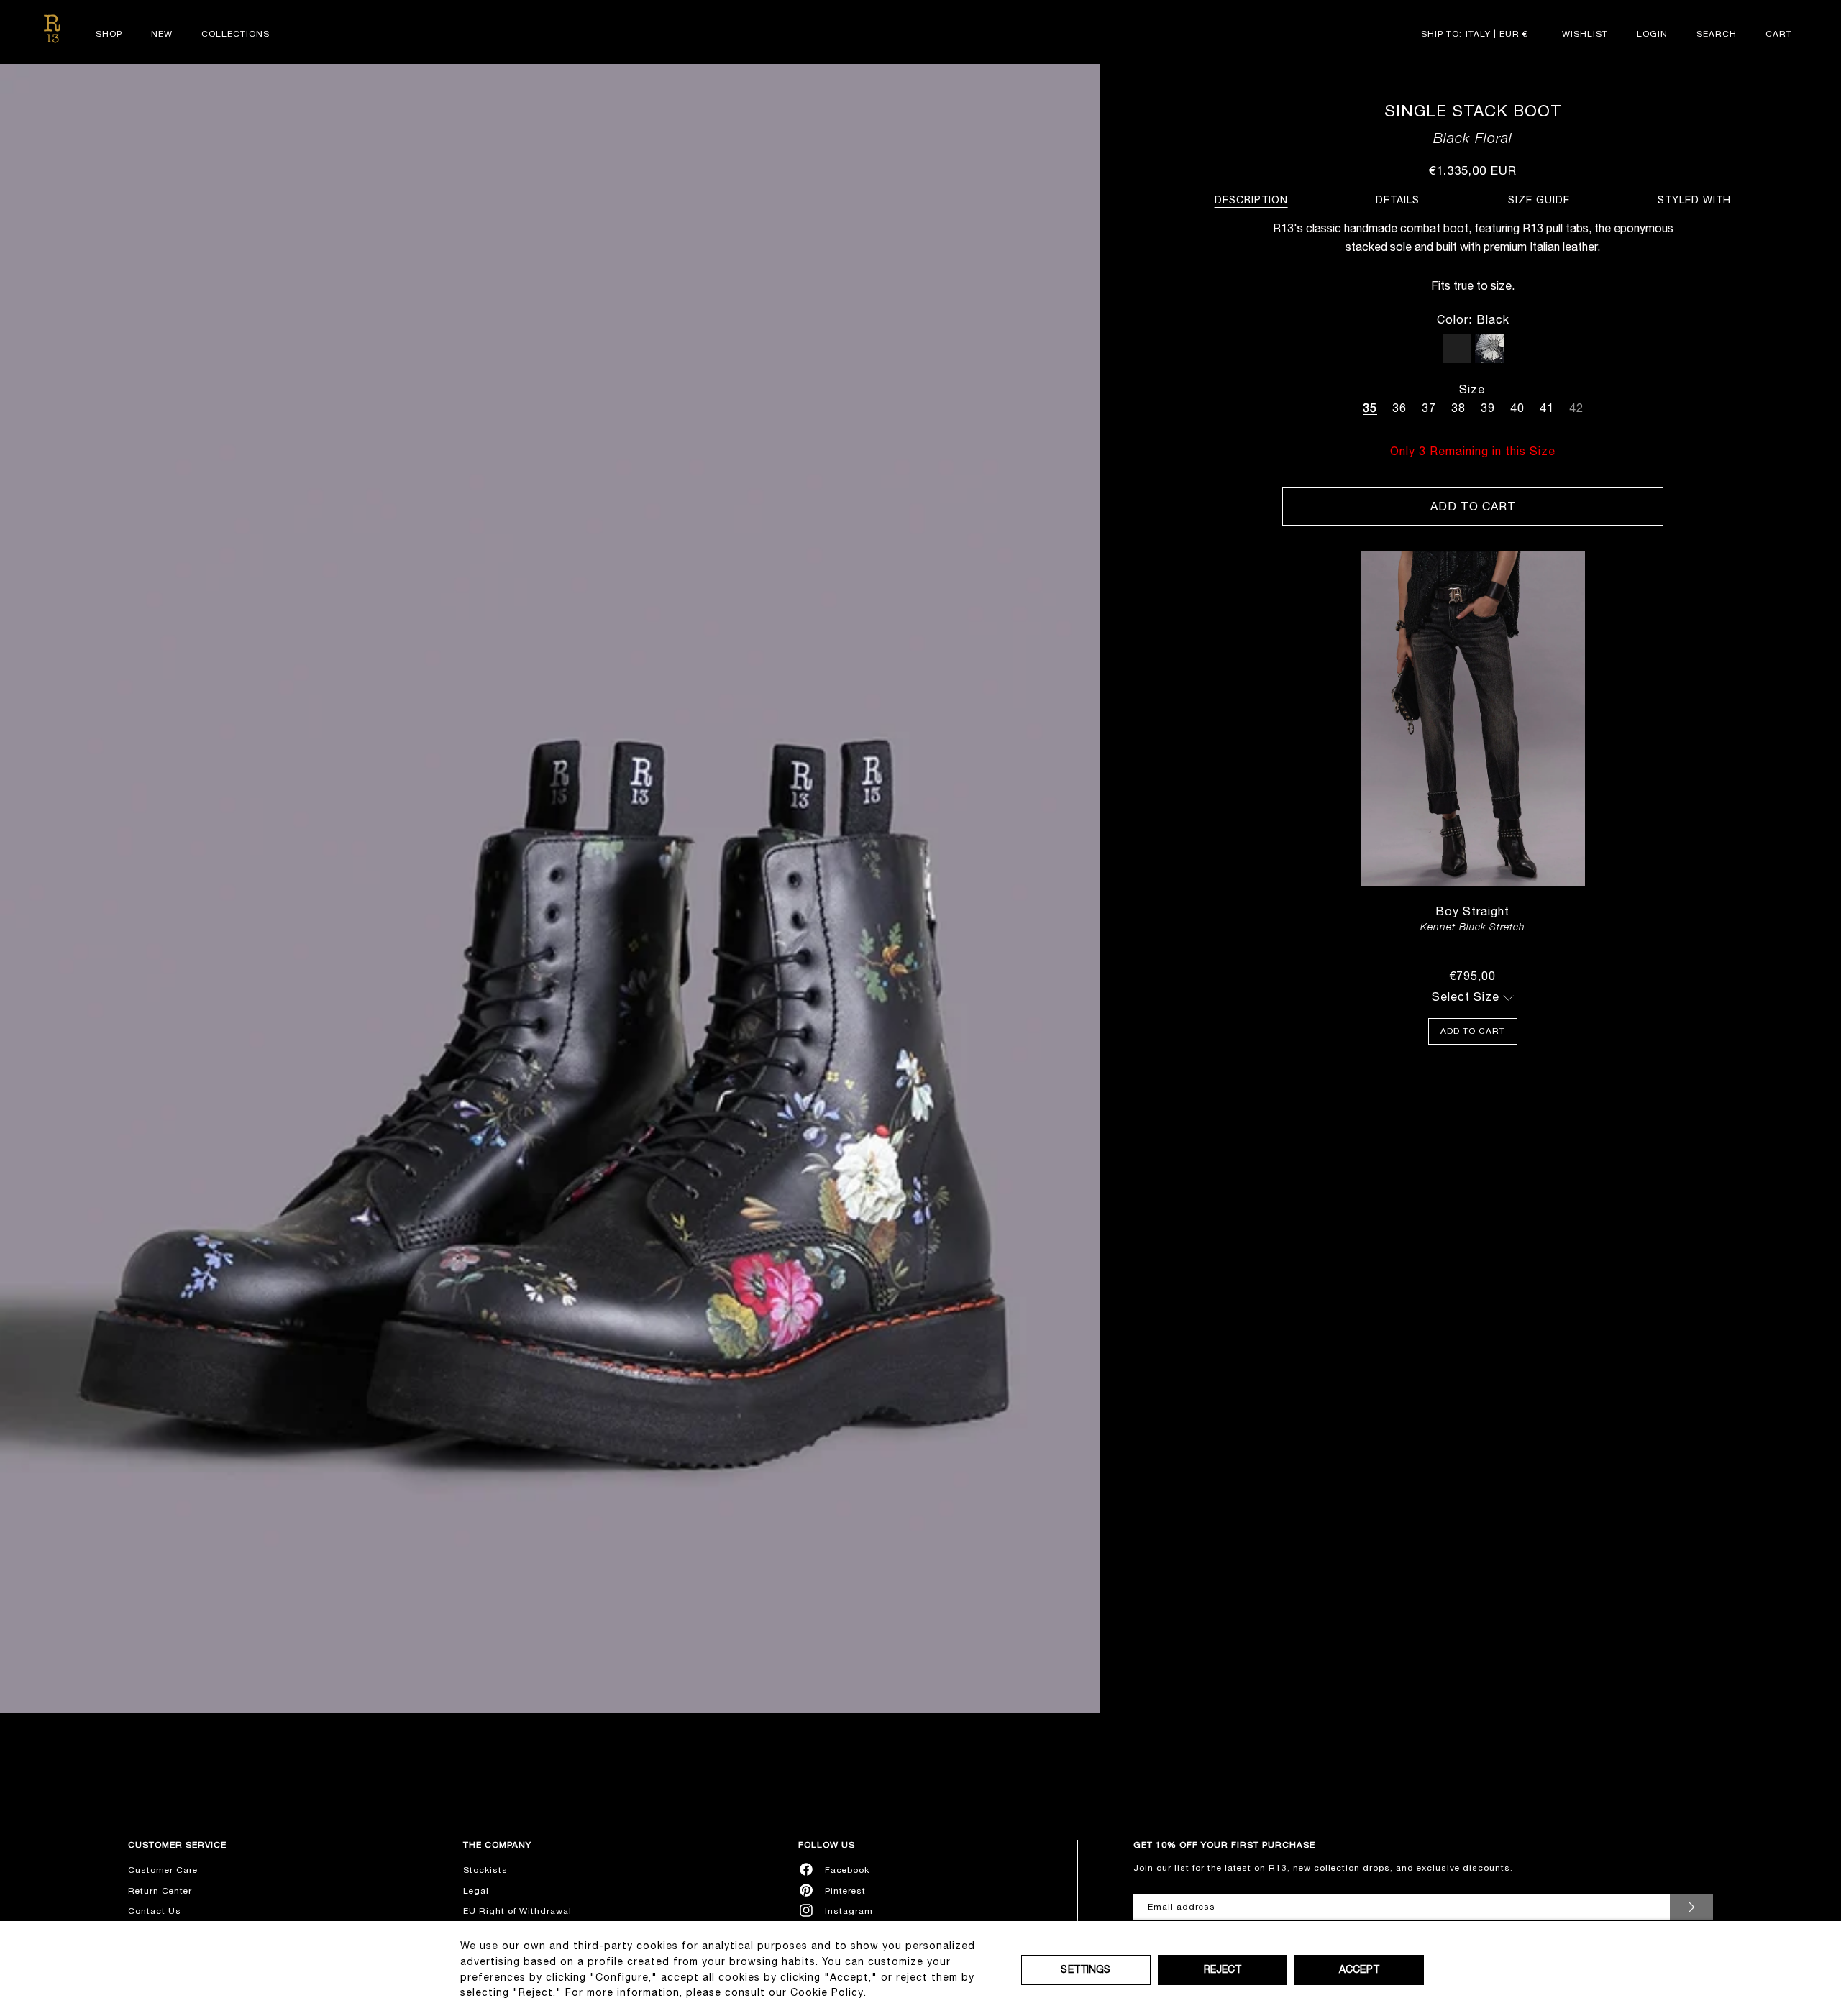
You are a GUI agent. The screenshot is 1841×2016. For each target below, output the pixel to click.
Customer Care (163, 1870)
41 (1547, 408)
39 (1488, 408)
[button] (1717, 34)
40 (1517, 408)
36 (1399, 408)
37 (1429, 408)
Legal (476, 1891)
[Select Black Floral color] (1489, 349)
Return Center (160, 1891)
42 (1576, 406)
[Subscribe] (1691, 1907)
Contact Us (155, 1911)
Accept (1359, 1969)
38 (1458, 408)
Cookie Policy (827, 1992)
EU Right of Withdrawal (517, 1911)
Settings (1086, 1969)
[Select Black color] (1457, 349)
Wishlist (1585, 34)
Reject (1223, 1969)
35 (1370, 408)
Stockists (485, 1870)
